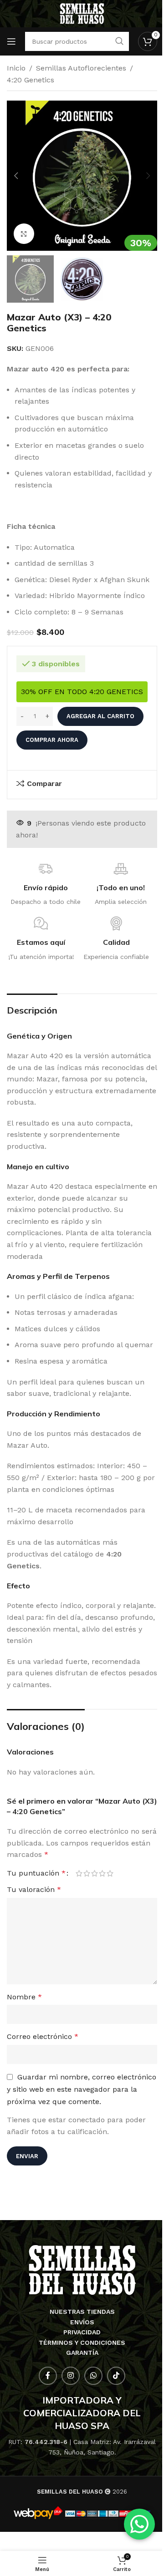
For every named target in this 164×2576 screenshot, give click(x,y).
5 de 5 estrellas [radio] (110, 1873)
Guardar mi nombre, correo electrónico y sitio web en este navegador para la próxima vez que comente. (82, 2089)
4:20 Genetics (31, 80)
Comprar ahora (52, 740)
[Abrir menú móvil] (11, 41)
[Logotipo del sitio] (82, 13)
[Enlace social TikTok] (116, 2376)
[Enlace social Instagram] (71, 2376)
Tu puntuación (36, 1873)
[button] (16, 176)
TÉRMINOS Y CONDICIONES (82, 2343)
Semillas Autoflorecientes (81, 68)
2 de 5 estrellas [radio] (87, 1873)
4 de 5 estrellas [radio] (102, 1873)
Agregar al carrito (100, 716)
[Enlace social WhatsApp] (93, 2376)
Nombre (24, 1997)
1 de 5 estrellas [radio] (79, 1873)
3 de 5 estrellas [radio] (95, 1873)
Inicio (16, 68)
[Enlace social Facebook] (48, 2376)
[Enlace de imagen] (82, 2269)
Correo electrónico (43, 2036)
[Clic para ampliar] (24, 234)
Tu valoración (34, 1889)
